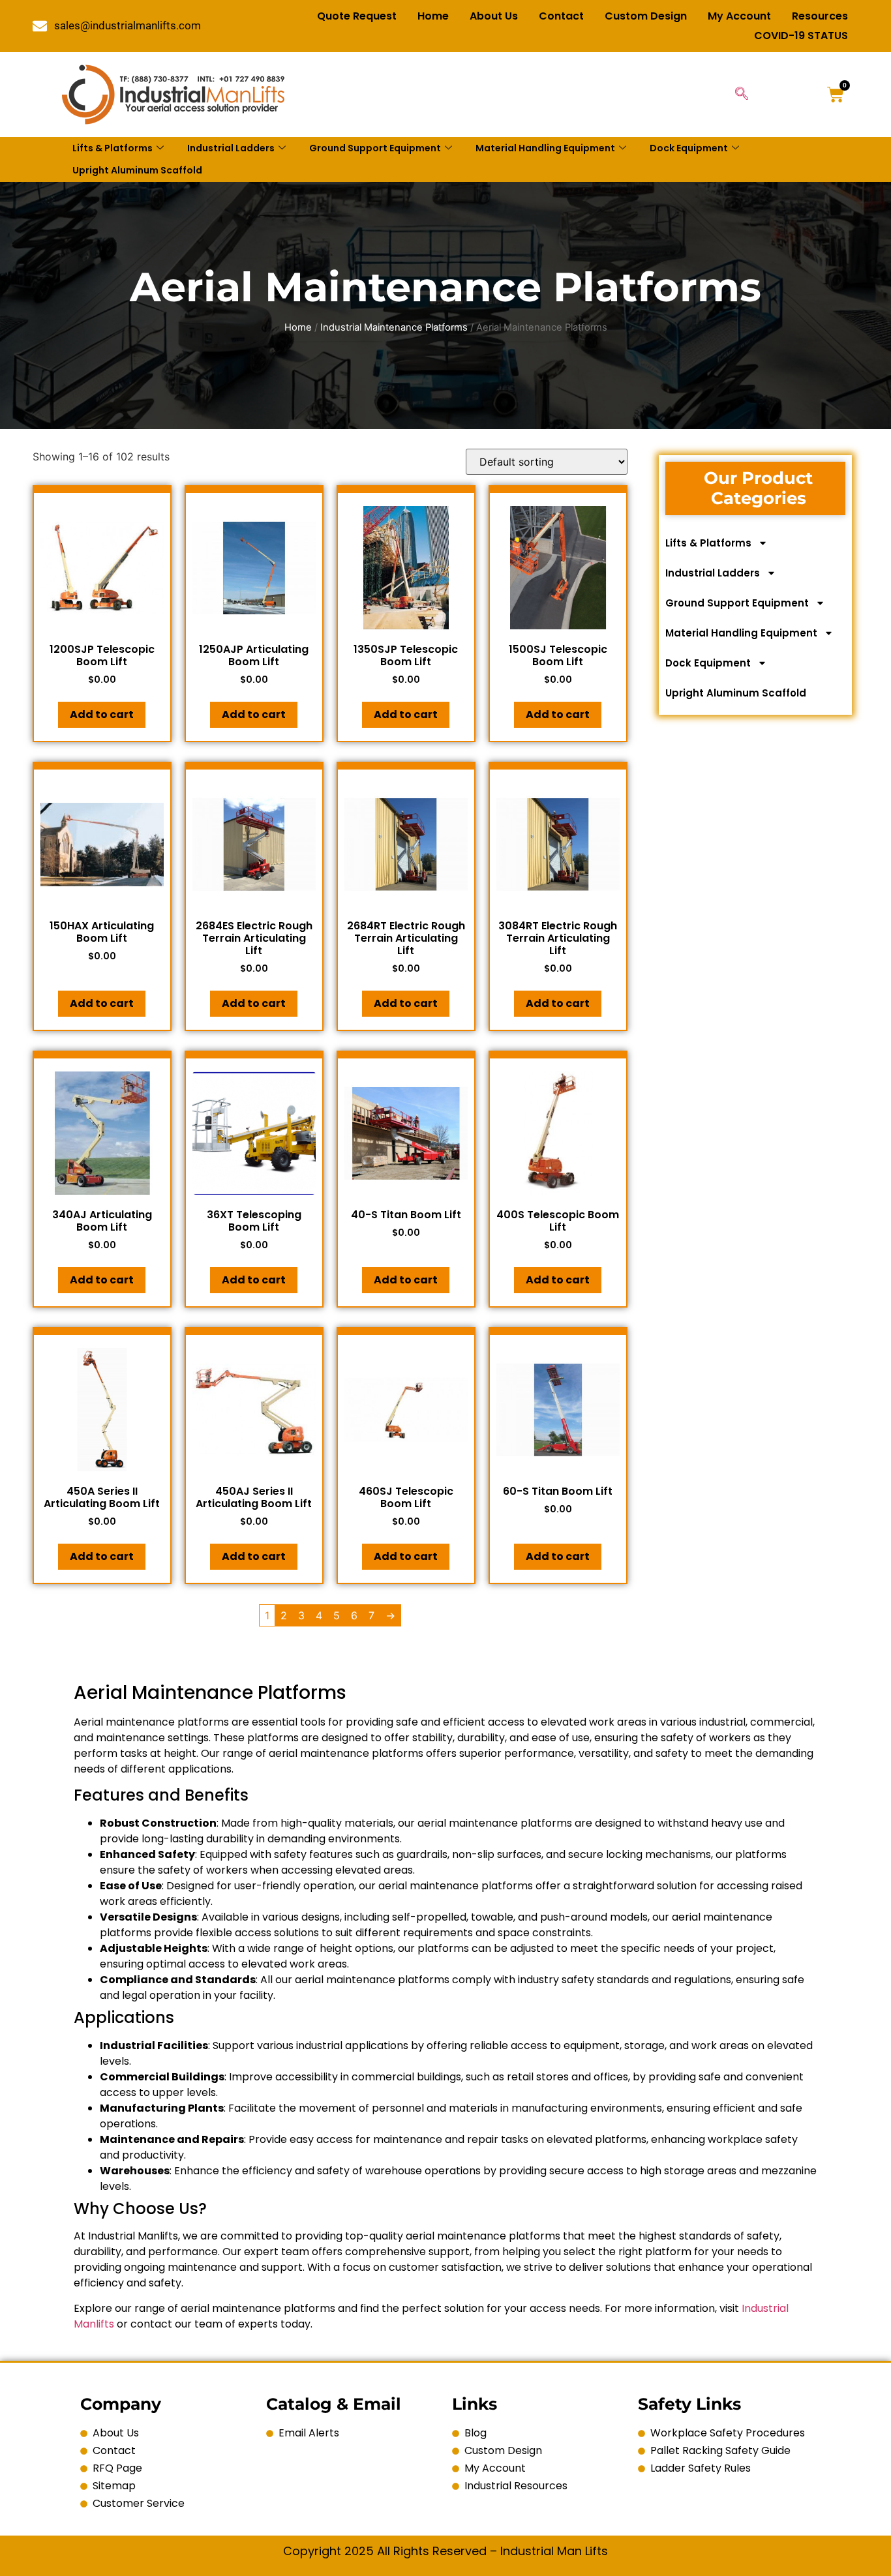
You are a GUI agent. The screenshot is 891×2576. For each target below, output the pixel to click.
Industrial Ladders (231, 148)
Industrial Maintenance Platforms (394, 327)
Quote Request (357, 16)
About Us (494, 16)
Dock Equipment (689, 148)
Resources (820, 16)
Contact (561, 16)
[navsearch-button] (742, 95)
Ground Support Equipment (375, 148)
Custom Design (646, 16)
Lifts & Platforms (113, 148)
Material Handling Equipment (545, 148)
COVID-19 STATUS (801, 36)
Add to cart (102, 714)
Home (433, 16)
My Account (739, 16)
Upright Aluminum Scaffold (137, 170)
